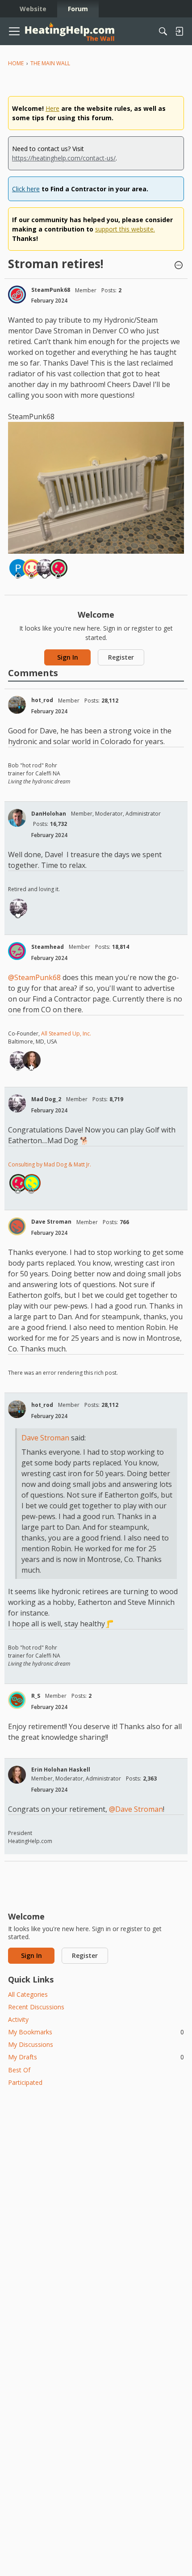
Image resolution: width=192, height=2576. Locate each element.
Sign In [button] (68, 657)
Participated (25, 2082)
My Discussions (31, 2044)
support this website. (125, 229)
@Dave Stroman (136, 1809)
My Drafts (96, 2057)
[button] (179, 266)
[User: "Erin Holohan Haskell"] (32, 1060)
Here (52, 108)
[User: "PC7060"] (18, 568)
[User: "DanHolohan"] (17, 818)
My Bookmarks (96, 2032)
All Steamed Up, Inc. (65, 1033)
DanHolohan (49, 814)
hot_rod (42, 700)
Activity (18, 2019)
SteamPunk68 (51, 290)
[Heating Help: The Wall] (70, 32)
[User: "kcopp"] (32, 568)
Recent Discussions (36, 2007)
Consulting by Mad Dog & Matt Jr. (50, 1164)
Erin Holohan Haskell (61, 1770)
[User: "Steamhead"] (17, 951)
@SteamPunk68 (34, 977)
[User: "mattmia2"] (58, 568)
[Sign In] (179, 31)
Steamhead (48, 947)
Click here (26, 189)
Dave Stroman (51, 1222)
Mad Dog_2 (46, 1099)
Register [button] (121, 657)
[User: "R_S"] (17, 1700)
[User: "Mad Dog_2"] (45, 568)
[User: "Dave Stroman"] (17, 1226)
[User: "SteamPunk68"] (17, 295)
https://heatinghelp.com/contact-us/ (64, 158)
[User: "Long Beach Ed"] (32, 1183)
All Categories (28, 1994)
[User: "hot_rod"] (17, 705)
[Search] (163, 31)
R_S (36, 1696)
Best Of (19, 2070)
